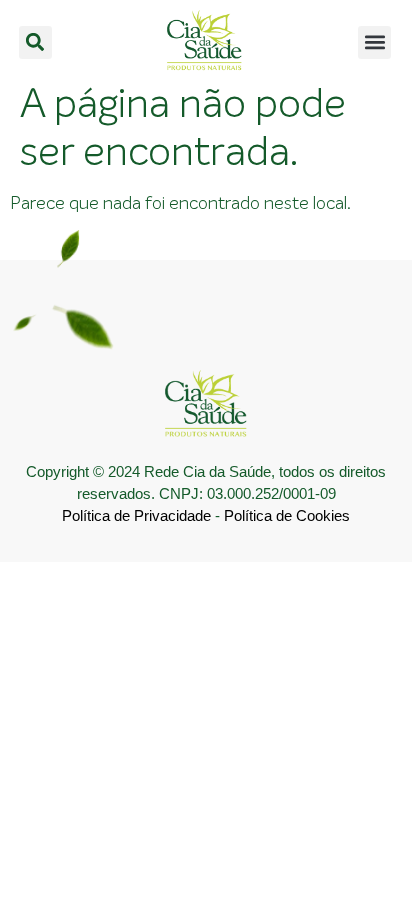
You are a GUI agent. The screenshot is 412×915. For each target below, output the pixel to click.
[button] (35, 42)
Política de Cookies (287, 515)
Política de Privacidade (136, 515)
